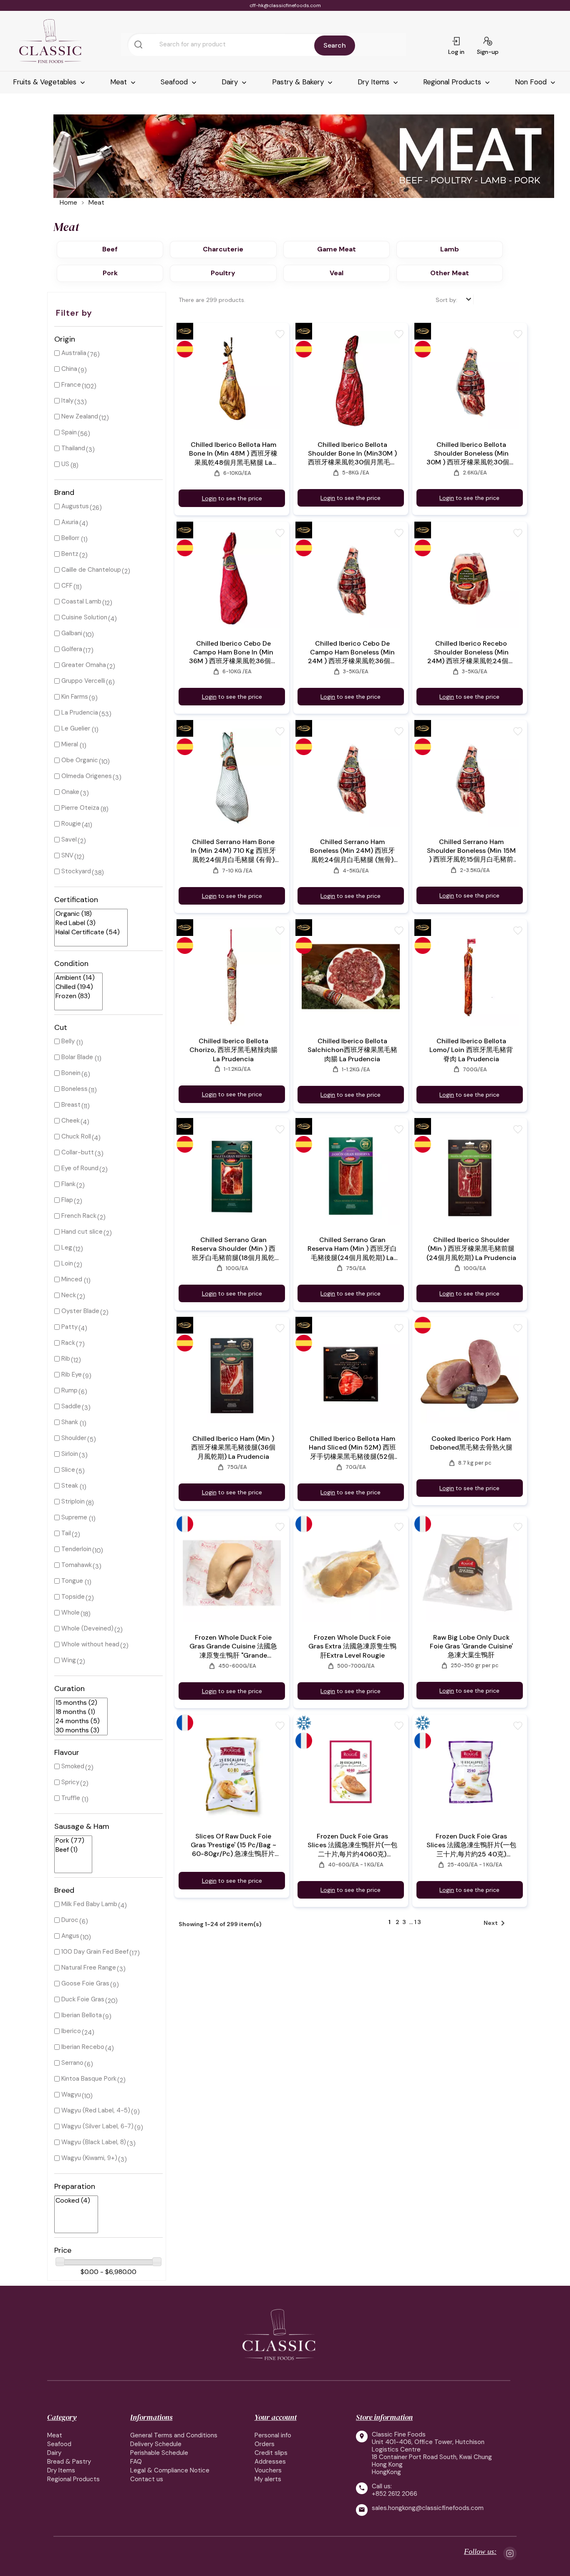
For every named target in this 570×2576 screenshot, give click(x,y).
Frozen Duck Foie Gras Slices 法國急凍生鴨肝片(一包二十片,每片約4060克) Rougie (352, 1845)
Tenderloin (76, 1549)
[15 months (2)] (78, 1703)
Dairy (231, 82)
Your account (276, 2417)
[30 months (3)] (78, 1730)
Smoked (73, 1766)
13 (418, 1922)
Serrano (72, 2063)
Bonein (71, 1073)
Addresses (270, 2462)
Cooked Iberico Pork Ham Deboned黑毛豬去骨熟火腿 (471, 1443)
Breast (71, 1105)
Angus (70, 1936)
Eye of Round (80, 1168)
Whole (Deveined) (87, 1628)
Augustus (75, 506)
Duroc (70, 1920)
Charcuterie (223, 249)
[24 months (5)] (78, 1721)
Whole (71, 1613)
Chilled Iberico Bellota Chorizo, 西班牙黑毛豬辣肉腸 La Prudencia (233, 1050)
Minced (72, 1279)
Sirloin (70, 1454)
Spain (69, 432)
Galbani (72, 633)
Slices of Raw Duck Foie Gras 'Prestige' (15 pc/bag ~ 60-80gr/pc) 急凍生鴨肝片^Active (233, 1845)
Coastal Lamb (81, 601)
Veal (337, 273)
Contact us (147, 2479)
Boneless (74, 1089)
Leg (67, 1247)
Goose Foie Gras (85, 1983)
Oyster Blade (80, 1311)
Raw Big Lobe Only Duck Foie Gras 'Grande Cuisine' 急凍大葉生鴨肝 (471, 1646)
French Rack (79, 1216)
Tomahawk (77, 1565)
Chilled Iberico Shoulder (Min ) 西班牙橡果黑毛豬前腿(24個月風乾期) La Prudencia (471, 1249)
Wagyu (71, 2094)
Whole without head (90, 1644)
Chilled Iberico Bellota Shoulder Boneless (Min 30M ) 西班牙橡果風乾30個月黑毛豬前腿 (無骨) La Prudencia (471, 454)
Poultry (223, 273)
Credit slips (271, 2453)
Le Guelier (76, 728)
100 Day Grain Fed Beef (95, 1952)
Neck (69, 1295)
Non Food (532, 82)
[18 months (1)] (78, 1712)
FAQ (136, 2462)
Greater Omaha (84, 665)
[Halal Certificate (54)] (88, 932)
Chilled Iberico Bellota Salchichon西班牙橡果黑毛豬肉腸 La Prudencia (352, 1050)
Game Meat (337, 249)
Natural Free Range (89, 1967)
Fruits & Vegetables (46, 82)
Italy (67, 401)
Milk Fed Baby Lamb (89, 1904)
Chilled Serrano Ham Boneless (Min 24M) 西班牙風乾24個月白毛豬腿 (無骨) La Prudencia (352, 851)
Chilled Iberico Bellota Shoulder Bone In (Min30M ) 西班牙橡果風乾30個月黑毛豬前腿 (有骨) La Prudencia (352, 454)
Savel (69, 839)
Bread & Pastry (69, 2462)
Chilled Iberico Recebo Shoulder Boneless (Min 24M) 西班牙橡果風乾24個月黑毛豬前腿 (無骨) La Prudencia (471, 652)
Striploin (73, 1501)
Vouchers (268, 2470)
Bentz (70, 554)
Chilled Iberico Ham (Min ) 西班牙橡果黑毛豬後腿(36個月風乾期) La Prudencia (233, 1448)
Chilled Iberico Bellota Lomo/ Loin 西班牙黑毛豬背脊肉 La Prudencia (471, 1050)
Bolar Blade (77, 1057)
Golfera (72, 649)
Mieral (70, 744)
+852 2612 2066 (395, 2494)
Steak (70, 1486)
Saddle (71, 1406)
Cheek (71, 1121)
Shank (70, 1422)
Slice (68, 1470)
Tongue (72, 1581)
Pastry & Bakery (299, 82)
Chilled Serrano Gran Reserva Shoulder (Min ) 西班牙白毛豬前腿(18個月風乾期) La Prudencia (233, 1249)
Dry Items (375, 82)
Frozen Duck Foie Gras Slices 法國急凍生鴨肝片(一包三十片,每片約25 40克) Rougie (471, 1845)
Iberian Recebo (83, 2047)
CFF (67, 586)
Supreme (74, 1517)
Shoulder (74, 1438)
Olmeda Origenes (87, 776)
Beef (110, 249)
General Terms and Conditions (174, 2435)
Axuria (70, 522)
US (65, 464)
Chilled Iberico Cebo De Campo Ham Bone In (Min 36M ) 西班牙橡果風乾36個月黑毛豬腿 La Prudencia (233, 652)
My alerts (268, 2479)
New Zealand (80, 416)
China (69, 369)
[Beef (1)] (70, 1850)
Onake (70, 792)
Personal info (273, 2435)
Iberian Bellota (82, 2015)
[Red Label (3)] (88, 923)
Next (496, 1923)
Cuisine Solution (84, 617)
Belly (68, 1041)
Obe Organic (80, 760)
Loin (67, 1263)
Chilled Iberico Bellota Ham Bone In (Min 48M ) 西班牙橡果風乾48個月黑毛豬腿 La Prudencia (233, 454)
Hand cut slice (82, 1232)
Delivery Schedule (156, 2444)
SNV (67, 855)
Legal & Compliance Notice (170, 2470)
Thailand (73, 448)
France (71, 385)
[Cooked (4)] (73, 2201)
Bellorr (70, 538)
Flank (68, 1184)
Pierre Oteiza (80, 808)
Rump (69, 1390)
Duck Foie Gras (83, 1999)
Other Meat (450, 273)
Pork (110, 273)
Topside (73, 1597)
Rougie (71, 824)
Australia (74, 353)
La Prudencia (80, 712)
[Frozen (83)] (75, 996)
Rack (68, 1343)
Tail (66, 1533)
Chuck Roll (76, 1136)
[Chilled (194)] (75, 987)
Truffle (71, 1798)
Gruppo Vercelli (83, 681)
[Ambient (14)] (75, 978)
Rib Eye (72, 1374)
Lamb (450, 249)
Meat (120, 82)
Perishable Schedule (159, 2453)
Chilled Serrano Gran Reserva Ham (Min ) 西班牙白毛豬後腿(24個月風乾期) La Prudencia (352, 1249)
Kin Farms (75, 697)
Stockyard (76, 871)
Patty (69, 1327)
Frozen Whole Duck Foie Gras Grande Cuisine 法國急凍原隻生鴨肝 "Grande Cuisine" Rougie (233, 1647)
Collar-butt (78, 1152)
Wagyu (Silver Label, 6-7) (97, 2126)
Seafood (175, 82)
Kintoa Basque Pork (89, 2079)
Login (209, 498)
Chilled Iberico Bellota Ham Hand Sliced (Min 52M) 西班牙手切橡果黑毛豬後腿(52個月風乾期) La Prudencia (352, 1448)
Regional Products (453, 82)
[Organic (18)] (88, 914)
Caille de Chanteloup (91, 570)
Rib (66, 1359)
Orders (265, 2444)
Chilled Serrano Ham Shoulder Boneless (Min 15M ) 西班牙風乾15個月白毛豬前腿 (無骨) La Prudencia (471, 851)
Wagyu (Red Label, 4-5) (96, 2110)
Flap (67, 1200)
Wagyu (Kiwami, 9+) (89, 2158)
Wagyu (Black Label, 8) (94, 2142)
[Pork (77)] (70, 1841)
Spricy (70, 1782)
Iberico (71, 2031)
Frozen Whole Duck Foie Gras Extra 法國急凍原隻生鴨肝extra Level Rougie (352, 1646)
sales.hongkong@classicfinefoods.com (428, 2508)
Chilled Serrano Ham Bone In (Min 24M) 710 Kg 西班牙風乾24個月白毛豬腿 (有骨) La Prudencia (233, 851)
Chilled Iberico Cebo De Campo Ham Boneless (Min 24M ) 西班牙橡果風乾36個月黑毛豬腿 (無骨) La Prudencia (352, 652)
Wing (69, 1660)
